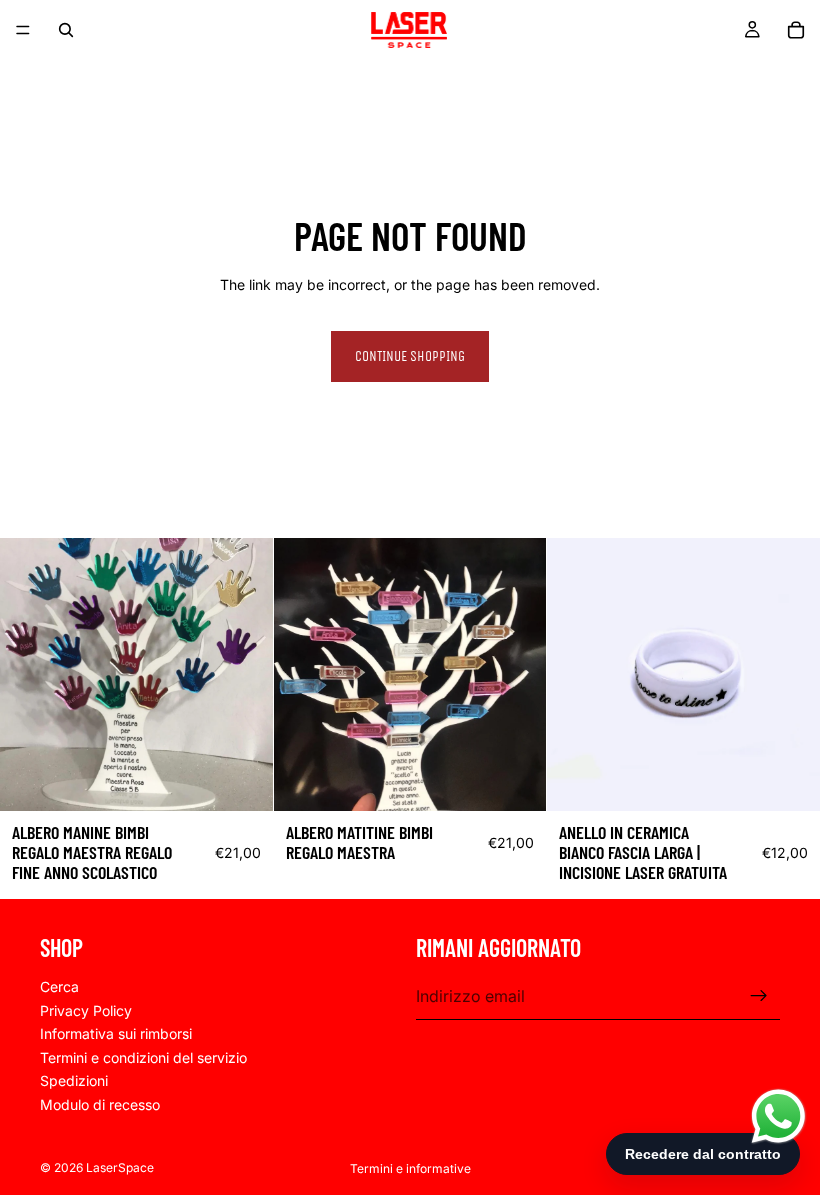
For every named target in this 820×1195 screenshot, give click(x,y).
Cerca (59, 986)
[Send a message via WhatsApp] (778, 1116)
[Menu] (23, 30)
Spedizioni (74, 1081)
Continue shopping (410, 356)
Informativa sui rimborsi (116, 1034)
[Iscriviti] (759, 997)
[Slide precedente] (577, 675)
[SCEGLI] (242, 780)
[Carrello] (796, 30)
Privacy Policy (86, 1010)
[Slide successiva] (790, 675)
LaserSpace (120, 1167)
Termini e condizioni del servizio (143, 1057)
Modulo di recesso (100, 1104)
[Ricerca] (66, 30)
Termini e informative (410, 1168)
